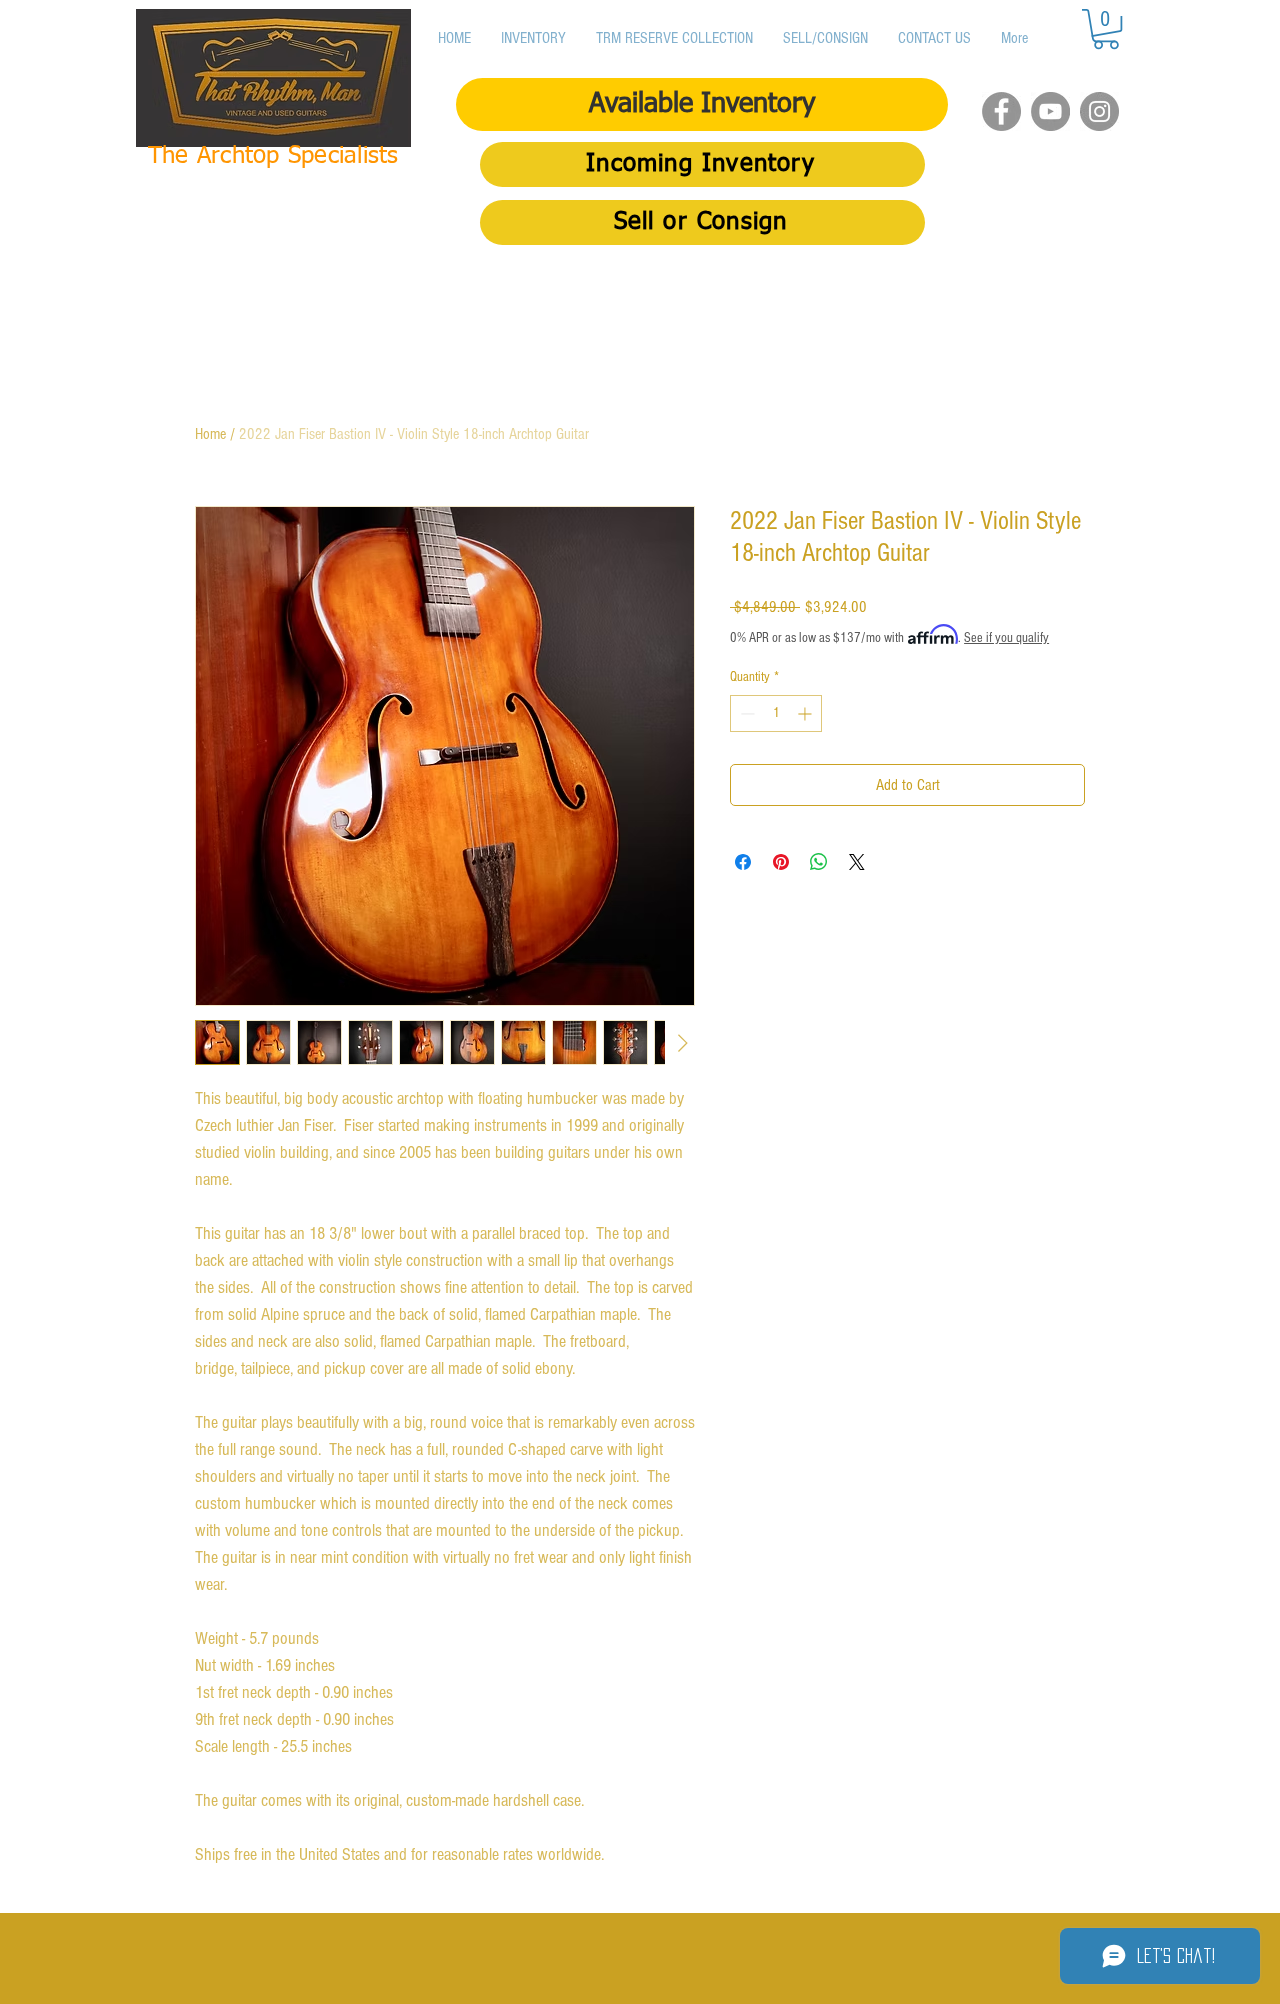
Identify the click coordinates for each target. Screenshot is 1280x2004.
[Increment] (806, 713)
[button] (1106, 29)
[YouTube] (1050, 111)
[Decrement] (745, 713)
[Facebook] (1001, 111)
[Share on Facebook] (743, 862)
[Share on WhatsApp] (819, 862)
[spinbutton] (776, 713)
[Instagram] (1099, 111)
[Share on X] (857, 862)
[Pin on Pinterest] (781, 862)
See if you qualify (1006, 638)
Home (210, 434)
